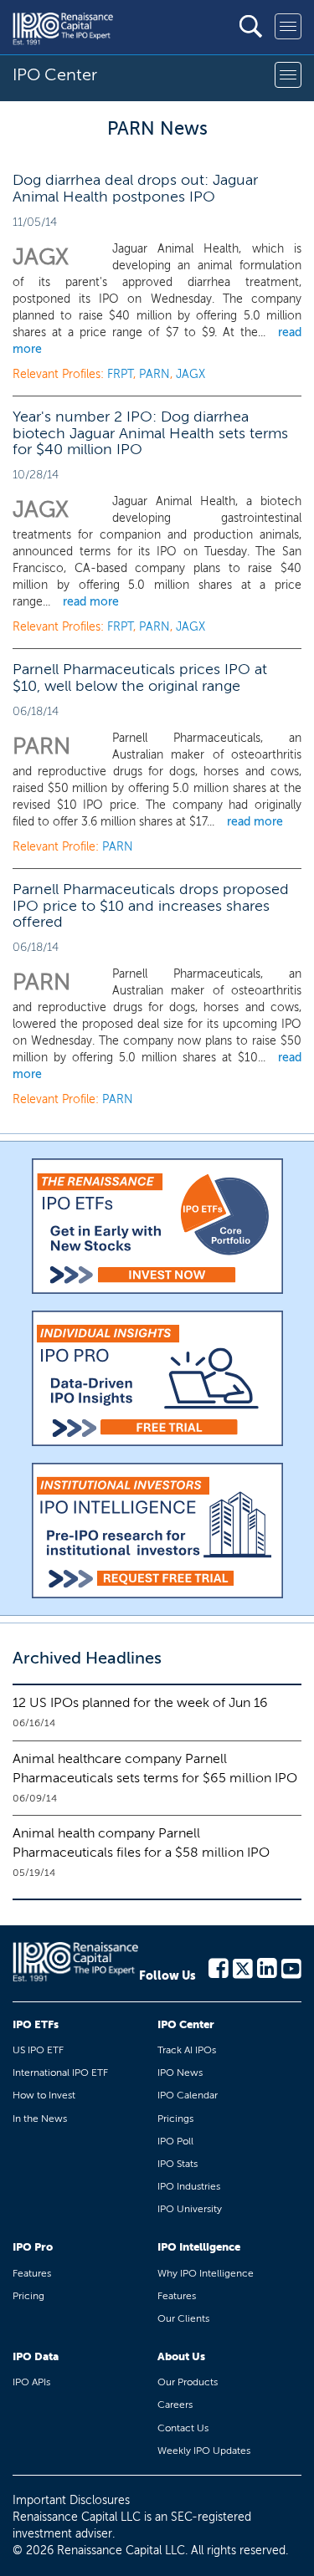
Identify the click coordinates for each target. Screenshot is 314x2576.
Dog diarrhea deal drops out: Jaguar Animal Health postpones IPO (135, 188)
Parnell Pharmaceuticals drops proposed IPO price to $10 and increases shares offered (151, 906)
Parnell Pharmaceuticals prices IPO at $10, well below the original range (140, 677)
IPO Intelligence (199, 2247)
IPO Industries (189, 2186)
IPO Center (186, 2024)
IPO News (180, 2073)
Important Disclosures (71, 2500)
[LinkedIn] (267, 1967)
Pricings (175, 2119)
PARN (154, 374)
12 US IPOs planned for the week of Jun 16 (140, 1702)
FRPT (120, 374)
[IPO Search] (251, 26)
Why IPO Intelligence (206, 2273)
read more (91, 602)
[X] (243, 1967)
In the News (40, 2119)
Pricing (28, 2296)
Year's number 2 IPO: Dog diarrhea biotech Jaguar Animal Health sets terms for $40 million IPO (150, 433)
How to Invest (44, 2095)
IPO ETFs (36, 2024)
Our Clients (183, 2318)
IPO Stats (178, 2164)
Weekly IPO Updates (204, 2451)
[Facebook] (219, 1967)
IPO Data (36, 2356)
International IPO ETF (60, 2073)
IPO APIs (31, 2382)
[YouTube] (291, 1967)
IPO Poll (175, 2141)
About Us (181, 2356)
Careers (175, 2405)
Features (32, 2273)
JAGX (190, 374)
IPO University (190, 2209)
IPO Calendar (188, 2095)
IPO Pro (33, 2247)
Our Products (188, 2382)
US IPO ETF (38, 2050)
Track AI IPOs (187, 2050)
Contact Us (183, 2428)
